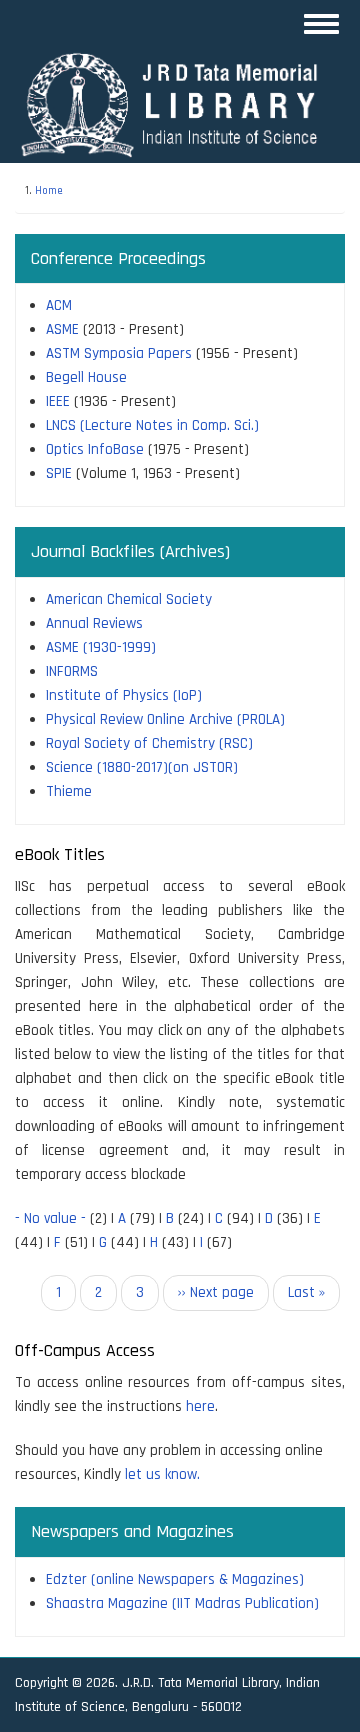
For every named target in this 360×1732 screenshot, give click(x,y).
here (200, 1406)
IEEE (58, 401)
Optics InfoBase (95, 449)
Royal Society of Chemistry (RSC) (149, 743)
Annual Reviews (94, 623)
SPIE (59, 473)
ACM (59, 305)
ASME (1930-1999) (101, 647)
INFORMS (72, 671)
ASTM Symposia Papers (119, 353)
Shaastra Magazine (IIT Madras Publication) (182, 1603)
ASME (62, 329)
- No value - (50, 1218)
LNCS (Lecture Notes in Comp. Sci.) (152, 425)
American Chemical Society (129, 599)
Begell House (86, 377)
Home (48, 191)
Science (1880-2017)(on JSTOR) (142, 767)
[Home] (177, 104)
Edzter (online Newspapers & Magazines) (175, 1579)
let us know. (162, 1474)
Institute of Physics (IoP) (124, 695)
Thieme (69, 791)
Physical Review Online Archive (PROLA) (165, 719)
